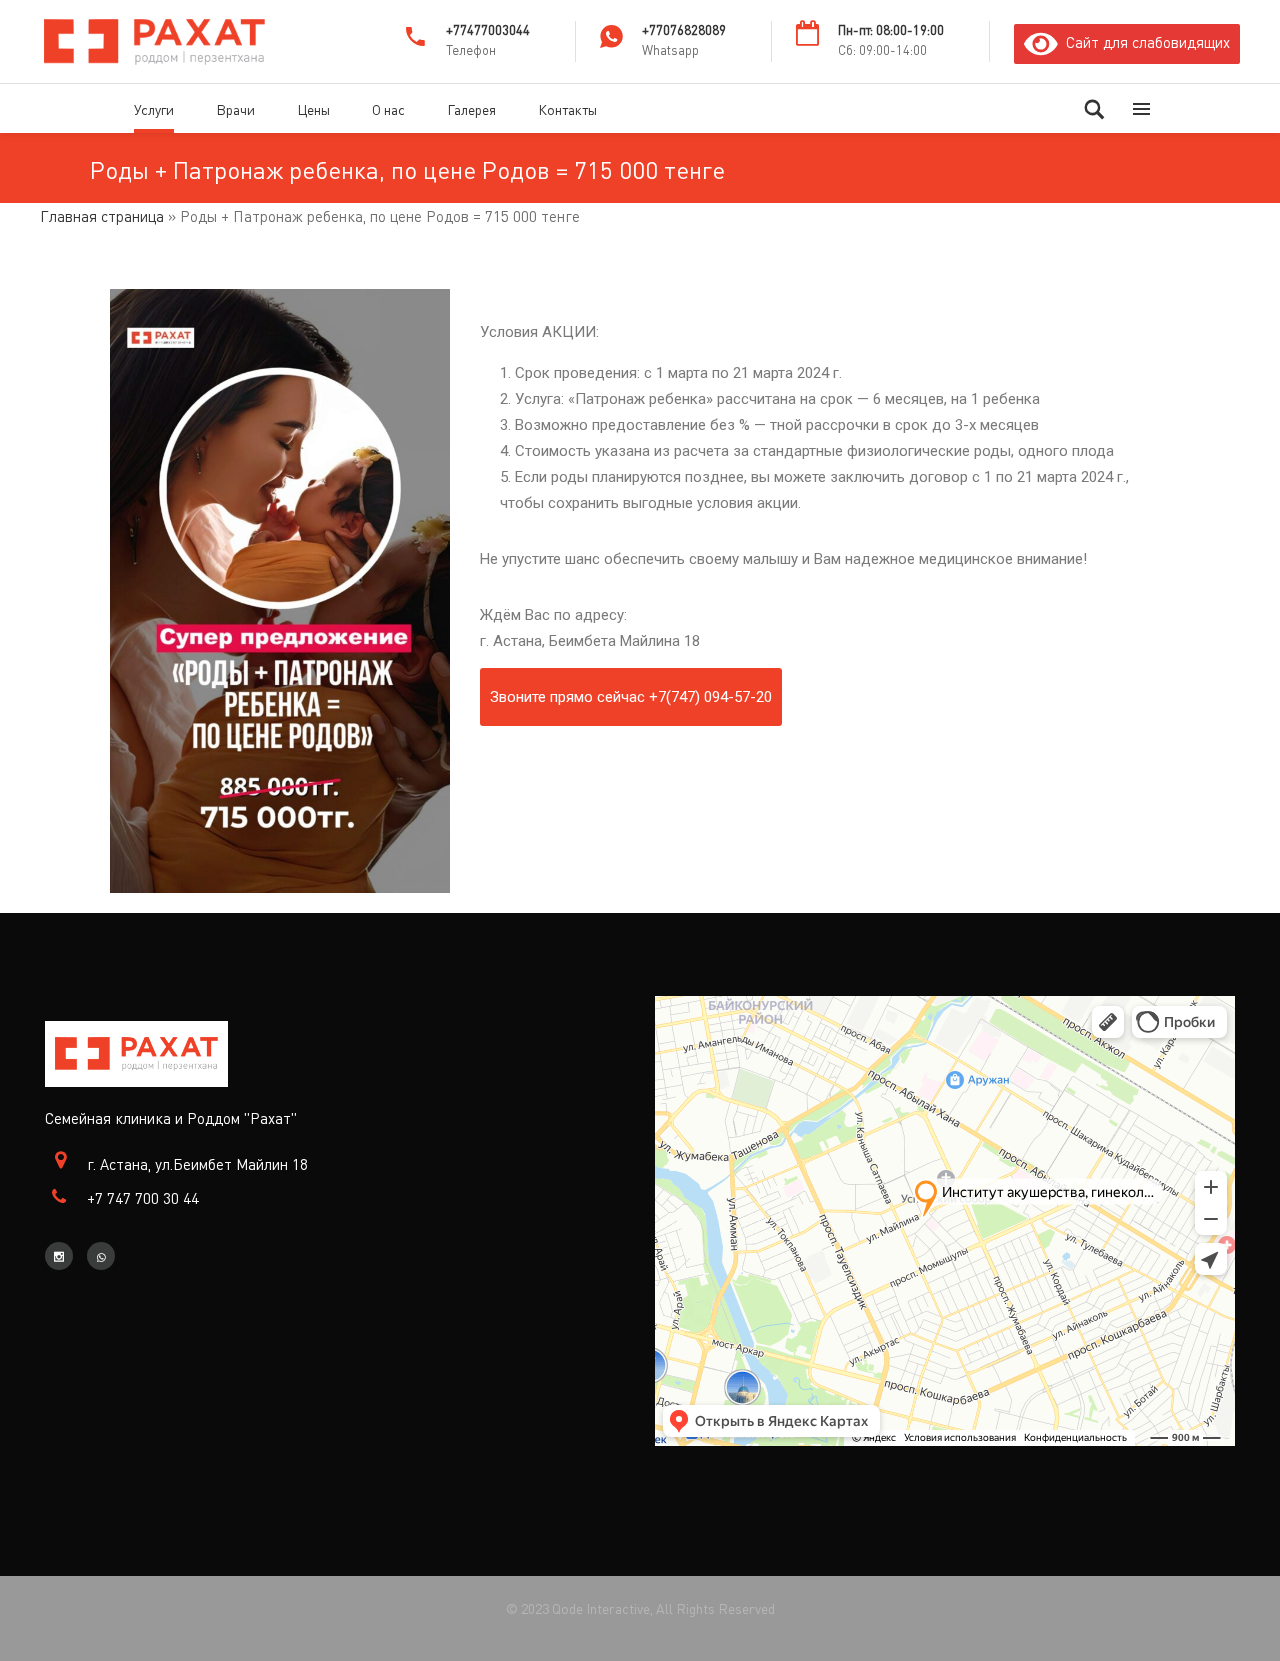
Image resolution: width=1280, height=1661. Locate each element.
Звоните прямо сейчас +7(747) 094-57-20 (631, 697)
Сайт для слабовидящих (1144, 42)
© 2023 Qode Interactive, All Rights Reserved (640, 1608)
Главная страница (102, 216)
